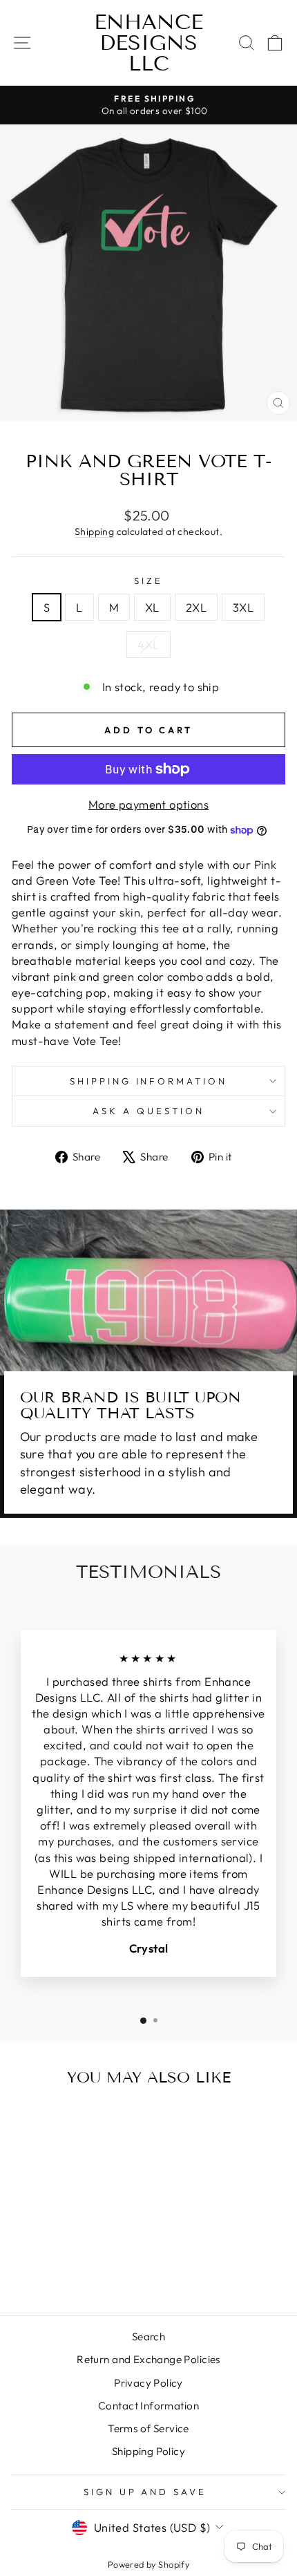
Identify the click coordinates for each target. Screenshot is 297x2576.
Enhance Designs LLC (148, 43)
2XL (196, 607)
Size (148, 581)
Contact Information (148, 2406)
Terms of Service (148, 2428)
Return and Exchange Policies (148, 2359)
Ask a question (148, 1111)
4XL (148, 645)
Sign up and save (145, 2492)
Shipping (94, 532)
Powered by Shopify (148, 2564)
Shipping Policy (148, 2451)
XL (152, 607)
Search (148, 2337)
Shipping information (149, 1081)
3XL (243, 607)
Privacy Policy (148, 2383)
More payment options (148, 804)
